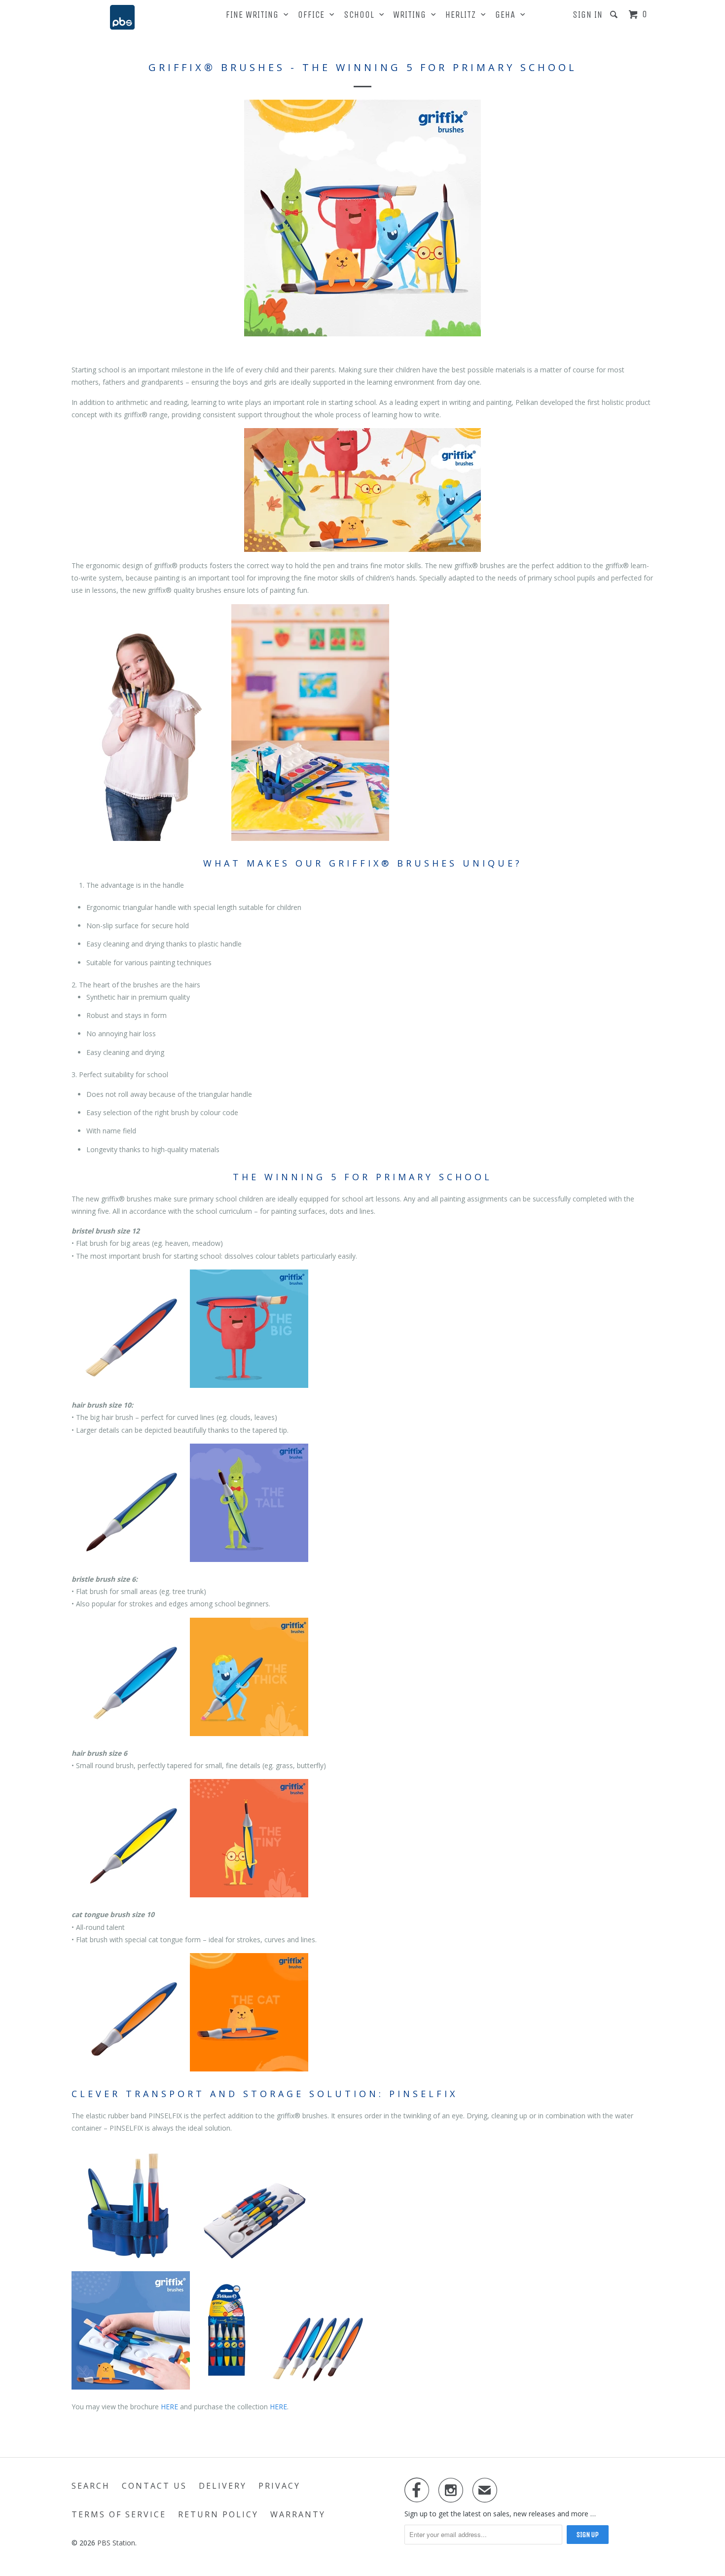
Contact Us (154, 2486)
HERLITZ (463, 15)
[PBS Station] (122, 17)
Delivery (223, 2486)
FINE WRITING (255, 15)
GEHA (508, 15)
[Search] (615, 15)
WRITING (412, 15)
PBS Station (116, 2543)
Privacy (279, 2486)
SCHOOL (362, 15)
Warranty (298, 2514)
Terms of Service (119, 2514)
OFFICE (314, 15)
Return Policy (218, 2514)
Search (91, 2486)
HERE (169, 2407)
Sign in (588, 15)
